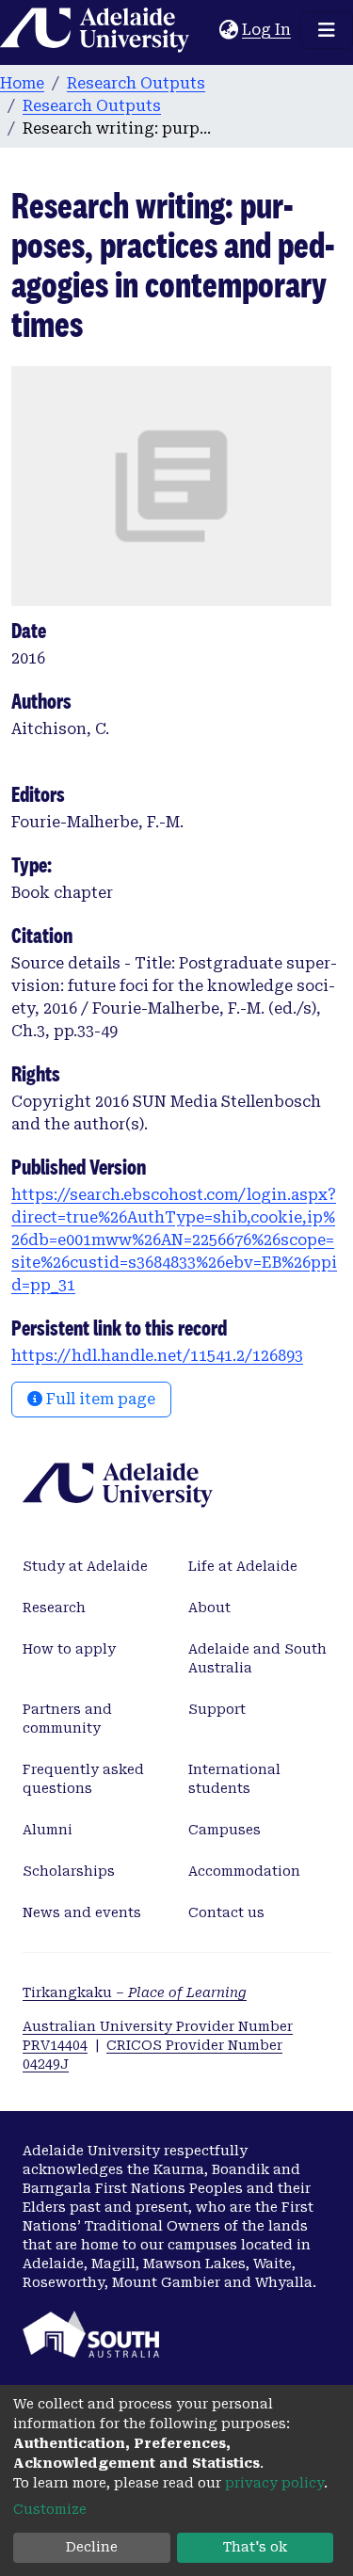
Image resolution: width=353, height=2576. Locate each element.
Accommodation (244, 1871)
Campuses (225, 1830)
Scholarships (69, 1871)
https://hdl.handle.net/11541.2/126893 (157, 1356)
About (209, 1608)
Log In (267, 30)
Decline (92, 2547)
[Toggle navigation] (327, 30)
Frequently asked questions (83, 1779)
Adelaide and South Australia (257, 1658)
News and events (82, 1912)
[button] (228, 30)
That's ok (255, 2547)
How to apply (69, 1649)
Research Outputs (136, 83)
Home (22, 83)
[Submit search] (205, 30)
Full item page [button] (99, 1399)
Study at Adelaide (85, 1566)
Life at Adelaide (243, 1566)
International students (234, 1779)
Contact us (226, 1912)
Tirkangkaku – (135, 1992)
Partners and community (67, 1719)
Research (54, 1608)
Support (217, 1709)
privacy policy (274, 2483)
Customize (50, 2509)
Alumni (48, 1830)
